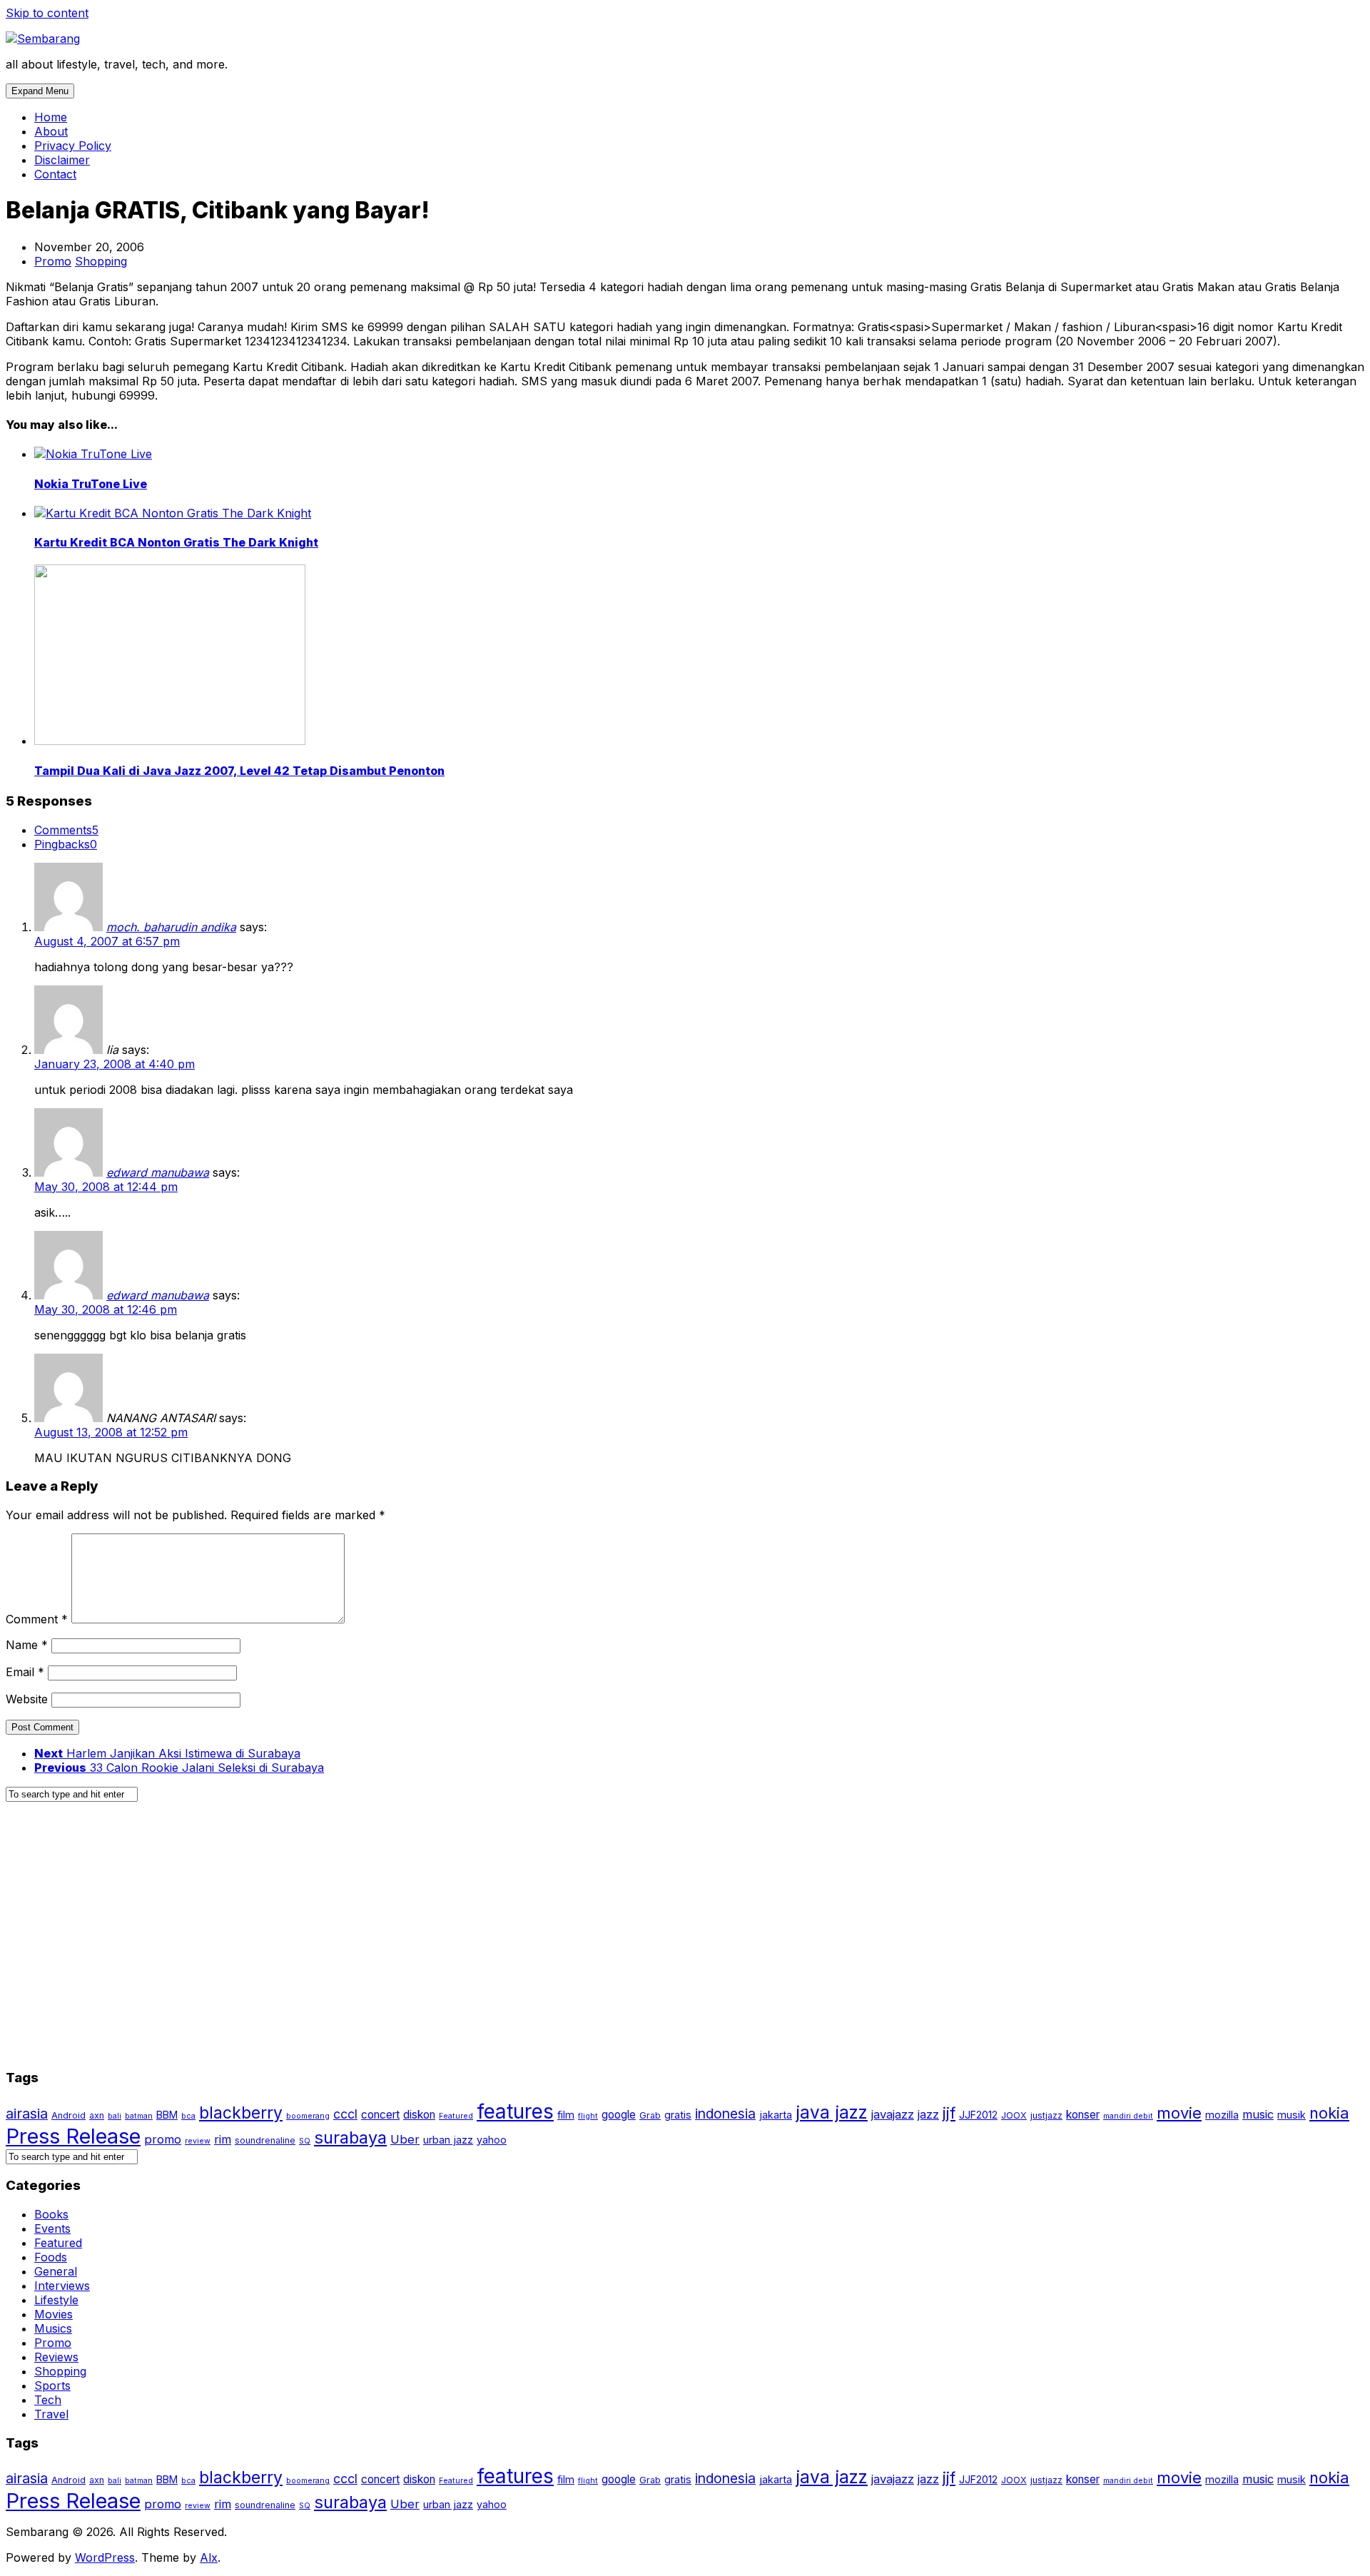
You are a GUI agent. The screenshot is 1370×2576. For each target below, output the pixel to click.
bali (115, 2116)
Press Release (73, 2136)
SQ (305, 2141)
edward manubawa (158, 1172)
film (566, 2115)
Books (51, 2214)
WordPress (105, 2557)
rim (223, 2139)
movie (1179, 2113)
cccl (345, 2114)
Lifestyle (56, 2300)
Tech (48, 2400)
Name (27, 1645)
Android (68, 2115)
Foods (51, 2257)
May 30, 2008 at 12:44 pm (106, 1187)
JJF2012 (978, 2115)
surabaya (350, 2138)
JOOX (1014, 2115)
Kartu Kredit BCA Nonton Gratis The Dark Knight (176, 542)
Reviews (56, 2357)
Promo (53, 261)
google (619, 2115)
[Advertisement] (434, 1942)
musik (1292, 2115)
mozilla (1222, 2115)
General (56, 2271)
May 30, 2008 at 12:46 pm (106, 1309)
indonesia (725, 2114)
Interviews (62, 2286)
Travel (51, 2414)
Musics (53, 2328)
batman (139, 2116)
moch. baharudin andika (171, 927)
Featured (456, 2116)
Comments (66, 830)
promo (163, 2139)
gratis (678, 2115)
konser (1083, 2115)
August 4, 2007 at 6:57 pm (107, 941)
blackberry (241, 2113)
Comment (37, 1619)
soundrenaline (265, 2140)
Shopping (101, 261)
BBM (167, 2115)
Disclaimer (62, 160)
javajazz (893, 2114)
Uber (405, 2139)
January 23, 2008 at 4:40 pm (115, 1064)
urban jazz (448, 2140)
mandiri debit (1128, 2116)
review (198, 2141)
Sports (52, 2385)
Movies (54, 2314)
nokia (1329, 2113)
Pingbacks (66, 844)
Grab (650, 2115)
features (515, 2111)
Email (25, 1672)
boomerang (308, 2116)
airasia (27, 2114)
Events (52, 2228)
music (1258, 2114)
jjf (949, 2113)
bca (188, 2116)
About (51, 131)
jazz (928, 2114)
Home (51, 117)
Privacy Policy (73, 146)
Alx (209, 2557)
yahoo (492, 2140)
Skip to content (47, 13)
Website (27, 1699)
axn (97, 2115)
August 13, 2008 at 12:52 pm (111, 1432)
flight (588, 2116)
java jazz (832, 2112)
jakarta (776, 2115)
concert (380, 2115)
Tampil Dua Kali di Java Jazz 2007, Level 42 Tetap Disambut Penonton (239, 771)
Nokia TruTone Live (91, 484)
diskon (419, 2115)
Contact (55, 174)
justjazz (1046, 2115)
